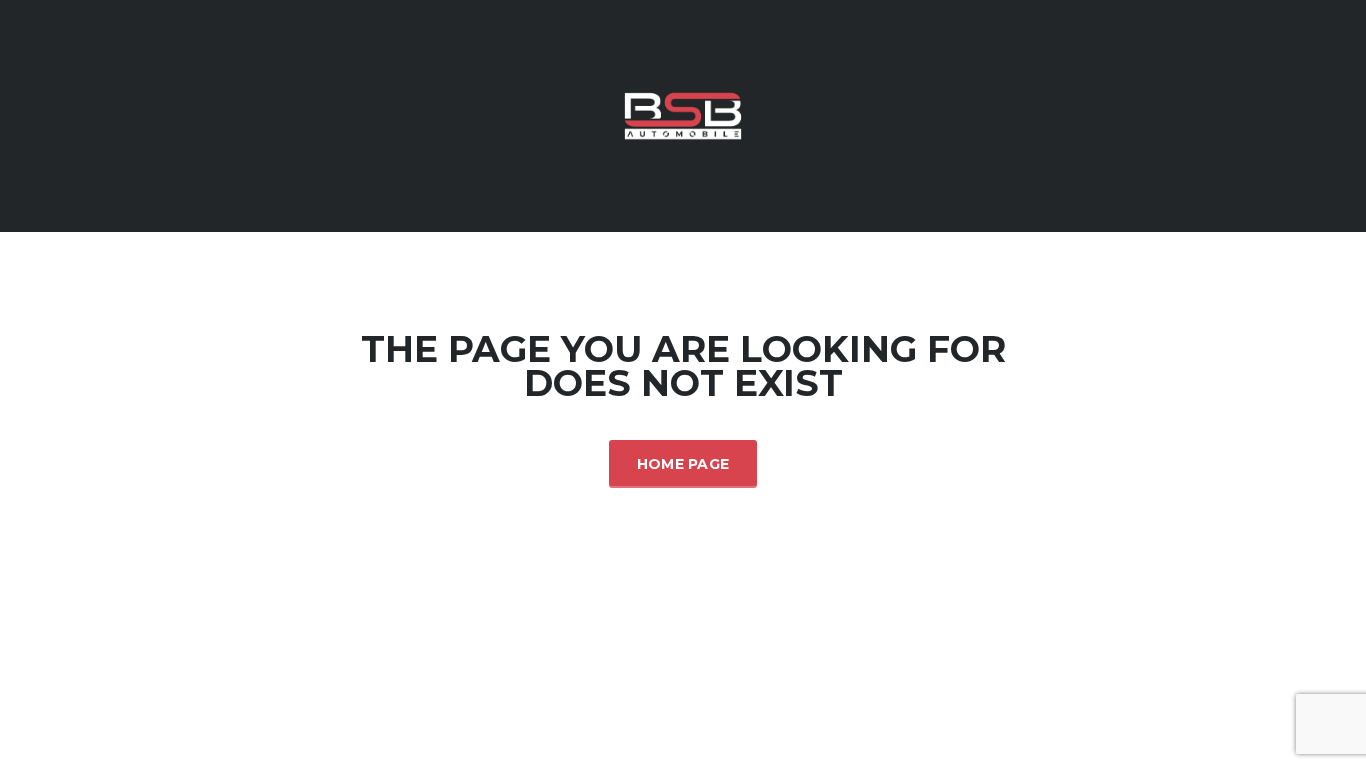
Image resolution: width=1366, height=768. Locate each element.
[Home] (683, 114)
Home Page (683, 464)
